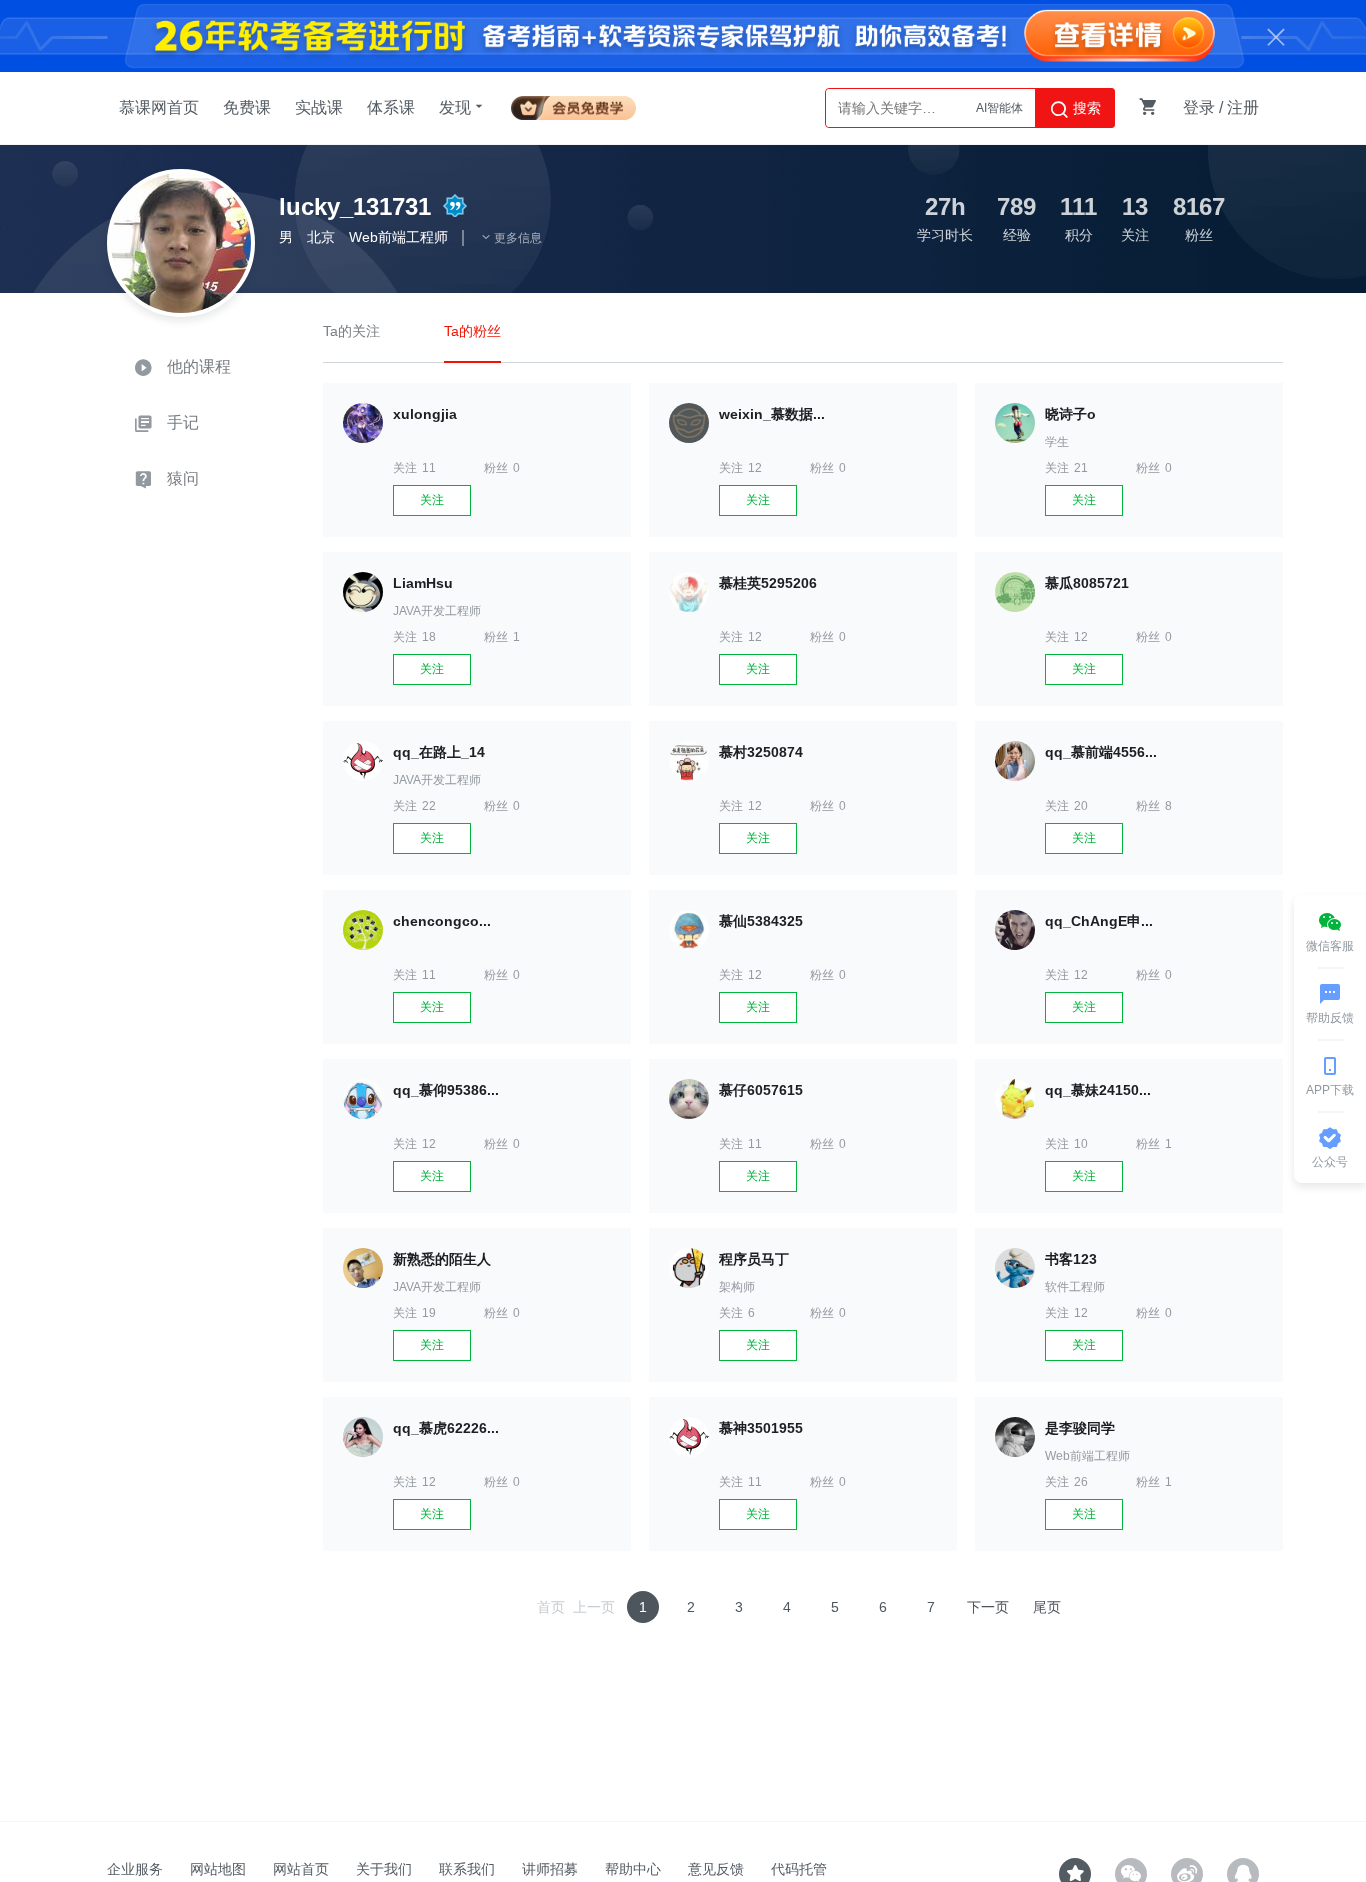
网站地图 (218, 1869)
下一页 (988, 1607)
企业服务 (135, 1869)
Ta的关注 (351, 331)
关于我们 (384, 1869)
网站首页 (301, 1869)
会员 (573, 104)
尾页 (1047, 1607)
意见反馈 (716, 1869)
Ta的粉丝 (472, 331)
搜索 (1085, 108)
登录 (1199, 107)
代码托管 (799, 1869)
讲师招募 (550, 1869)
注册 (1243, 107)
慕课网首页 (159, 107)
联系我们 (467, 1869)
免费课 (247, 107)
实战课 (319, 107)
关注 (432, 500)
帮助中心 (633, 1869)
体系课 (391, 107)
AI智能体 (999, 108)
